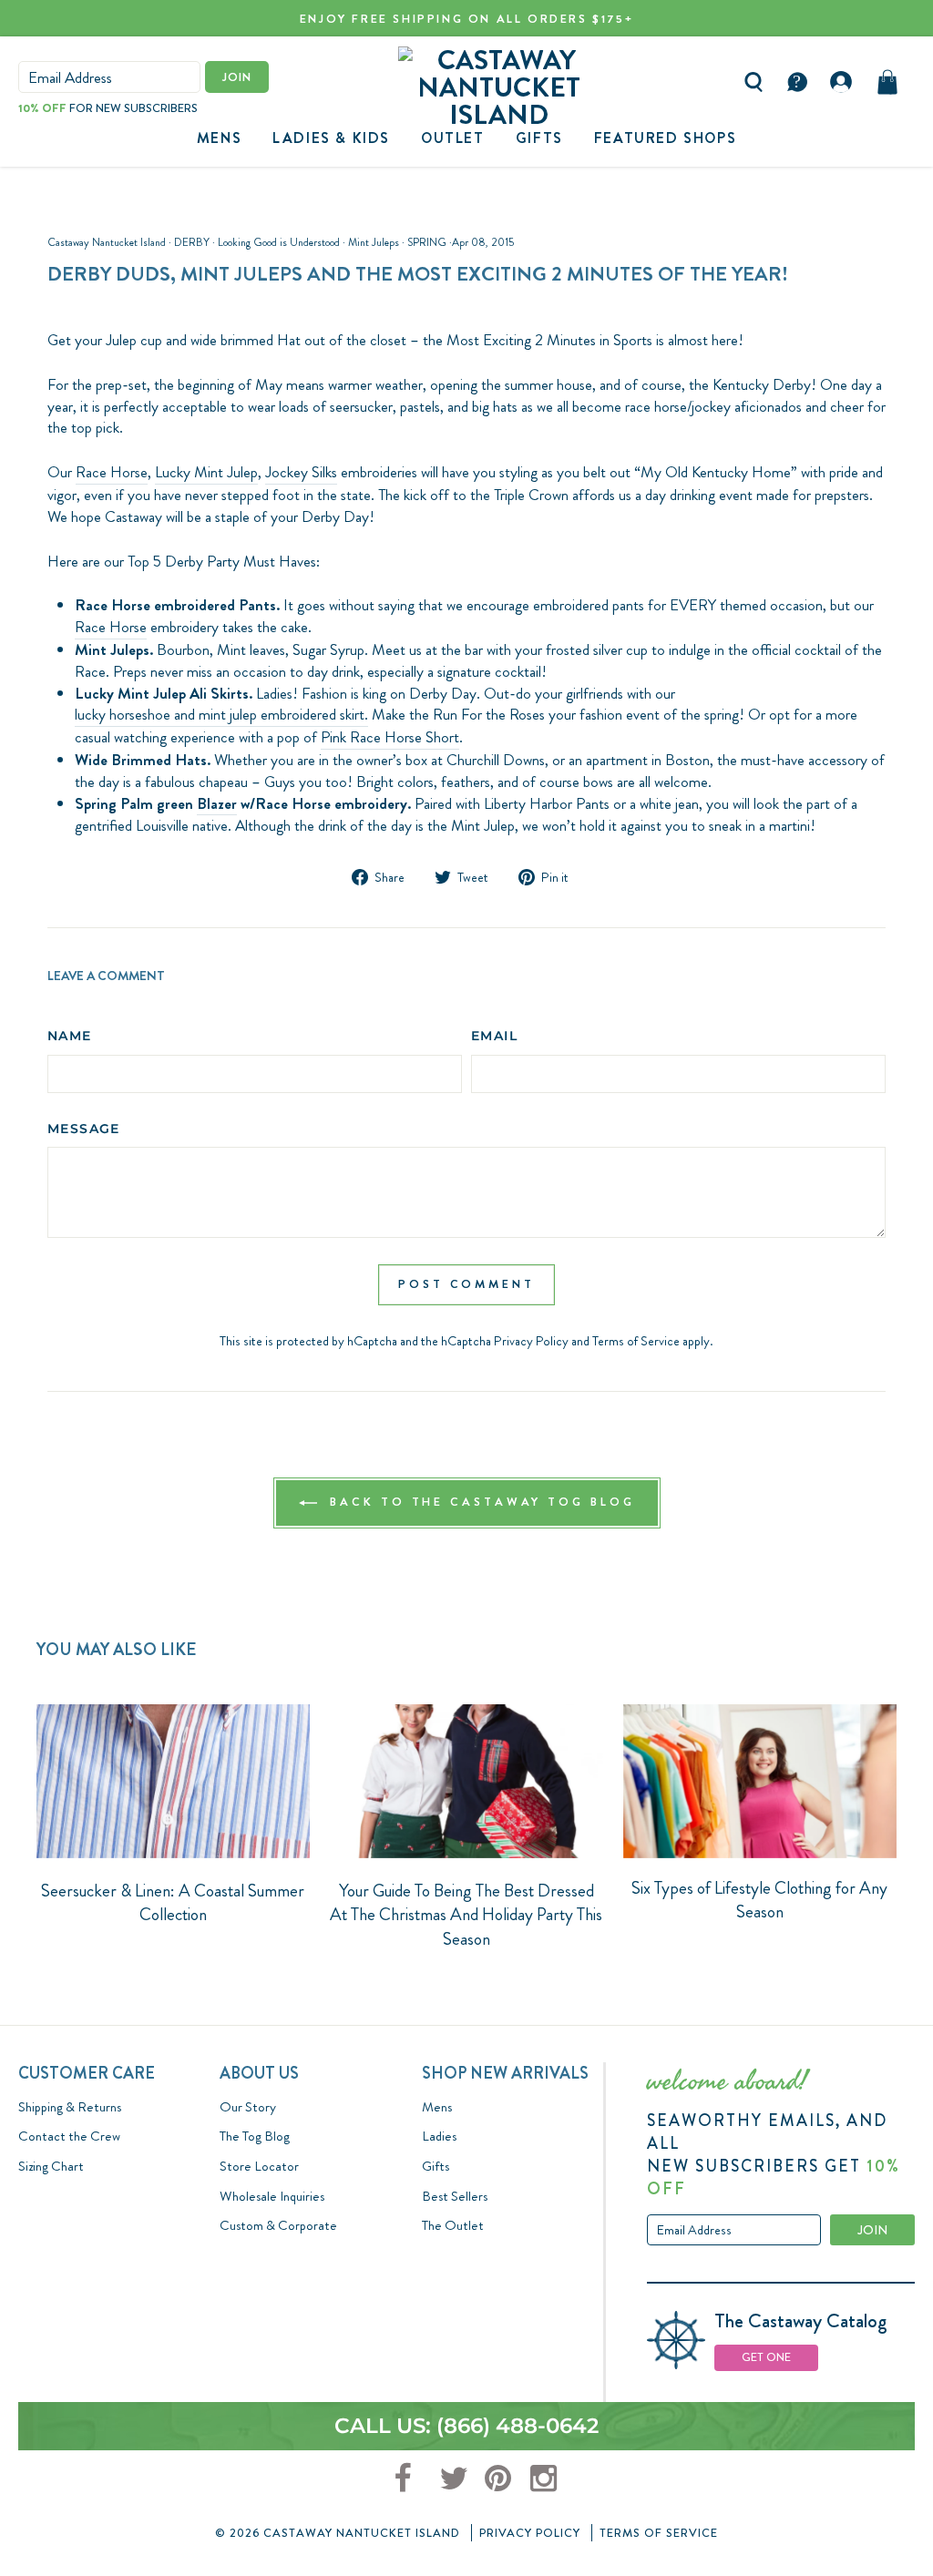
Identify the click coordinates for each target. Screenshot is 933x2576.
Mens (219, 138)
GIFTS (539, 138)
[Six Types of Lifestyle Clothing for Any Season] (760, 1781)
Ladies (439, 2136)
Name (70, 1036)
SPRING (427, 242)
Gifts (436, 2166)
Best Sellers (455, 2196)
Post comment (466, 1284)
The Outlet (453, 2225)
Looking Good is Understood (279, 242)
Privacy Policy (531, 1341)
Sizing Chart (51, 2166)
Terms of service (659, 2533)
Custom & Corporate (278, 2225)
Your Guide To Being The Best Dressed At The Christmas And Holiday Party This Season (466, 1915)
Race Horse (112, 472)
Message (84, 1129)
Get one (766, 2357)
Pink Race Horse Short (390, 737)
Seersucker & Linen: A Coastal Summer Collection (173, 1903)
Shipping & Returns (70, 2107)
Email (494, 1036)
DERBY (192, 242)
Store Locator (259, 2166)
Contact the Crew (69, 2136)
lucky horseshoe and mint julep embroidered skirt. (221, 715)
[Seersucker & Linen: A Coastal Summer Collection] (173, 1781)
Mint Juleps (374, 242)
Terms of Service (636, 1341)
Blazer (217, 804)
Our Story (248, 2107)
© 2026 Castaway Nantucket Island (338, 2533)
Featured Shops (665, 138)
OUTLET (453, 138)
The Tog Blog (255, 2136)
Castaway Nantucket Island (107, 242)
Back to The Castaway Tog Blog (480, 1502)
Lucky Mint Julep (206, 472)
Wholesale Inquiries (272, 2196)
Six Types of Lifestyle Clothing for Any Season (759, 1900)
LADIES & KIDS (331, 138)
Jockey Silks (301, 472)
